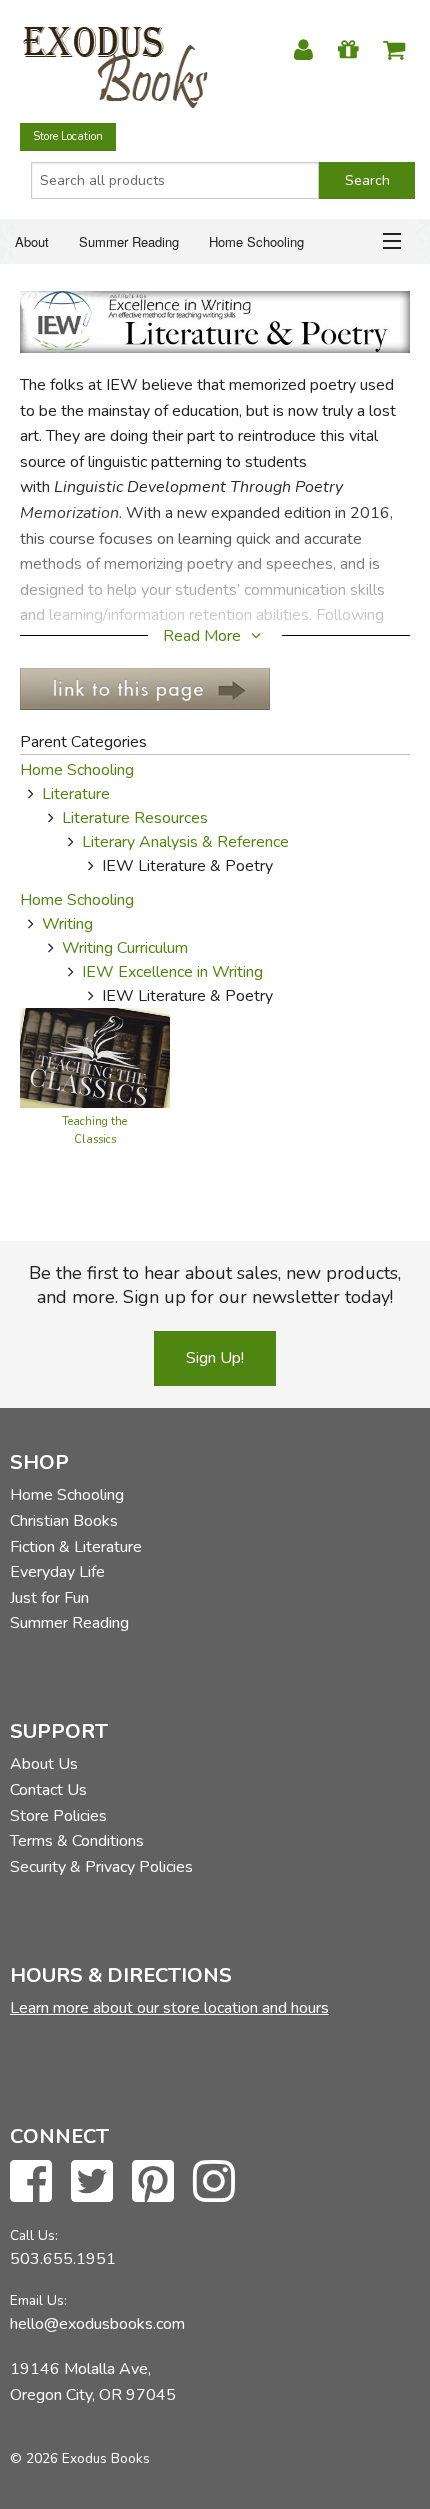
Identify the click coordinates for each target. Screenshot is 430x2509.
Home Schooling (256, 241)
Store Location (68, 136)
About (32, 241)
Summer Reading (129, 241)
